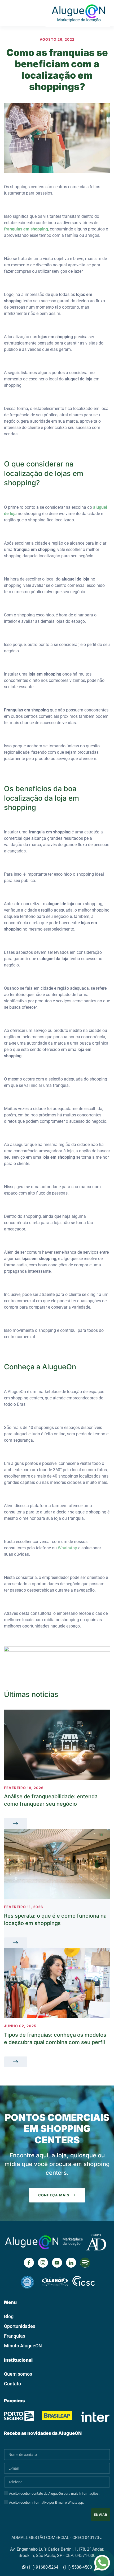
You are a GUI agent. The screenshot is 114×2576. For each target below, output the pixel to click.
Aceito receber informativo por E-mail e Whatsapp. (46, 2502)
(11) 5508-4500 (78, 2567)
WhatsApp (67, 1548)
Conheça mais (54, 2195)
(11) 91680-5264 (42, 2567)
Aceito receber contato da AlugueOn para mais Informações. (54, 2494)
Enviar (101, 2515)
